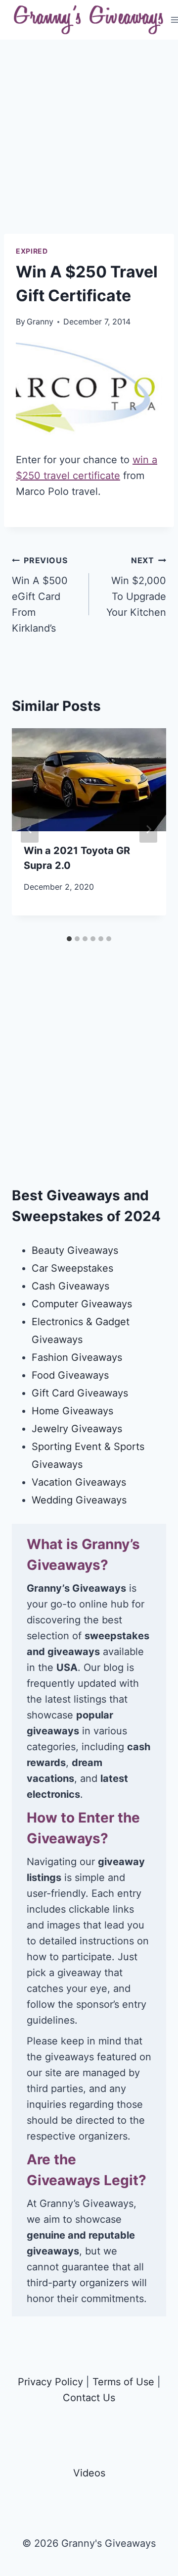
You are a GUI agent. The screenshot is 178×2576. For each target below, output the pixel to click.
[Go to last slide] (30, 829)
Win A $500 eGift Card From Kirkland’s (40, 595)
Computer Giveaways (82, 1304)
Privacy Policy (50, 2382)
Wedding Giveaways (79, 1500)
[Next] (148, 829)
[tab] (69, 939)
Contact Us (89, 2398)
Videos (89, 2473)
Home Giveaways (72, 1411)
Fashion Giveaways (77, 1357)
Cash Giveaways (70, 1286)
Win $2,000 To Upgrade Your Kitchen (136, 587)
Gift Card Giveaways (80, 1393)
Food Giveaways (70, 1375)
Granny (40, 322)
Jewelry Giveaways (77, 1429)
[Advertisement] (89, 145)
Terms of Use (123, 2382)
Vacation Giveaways (79, 1482)
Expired (32, 251)
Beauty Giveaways (75, 1250)
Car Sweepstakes (72, 1268)
